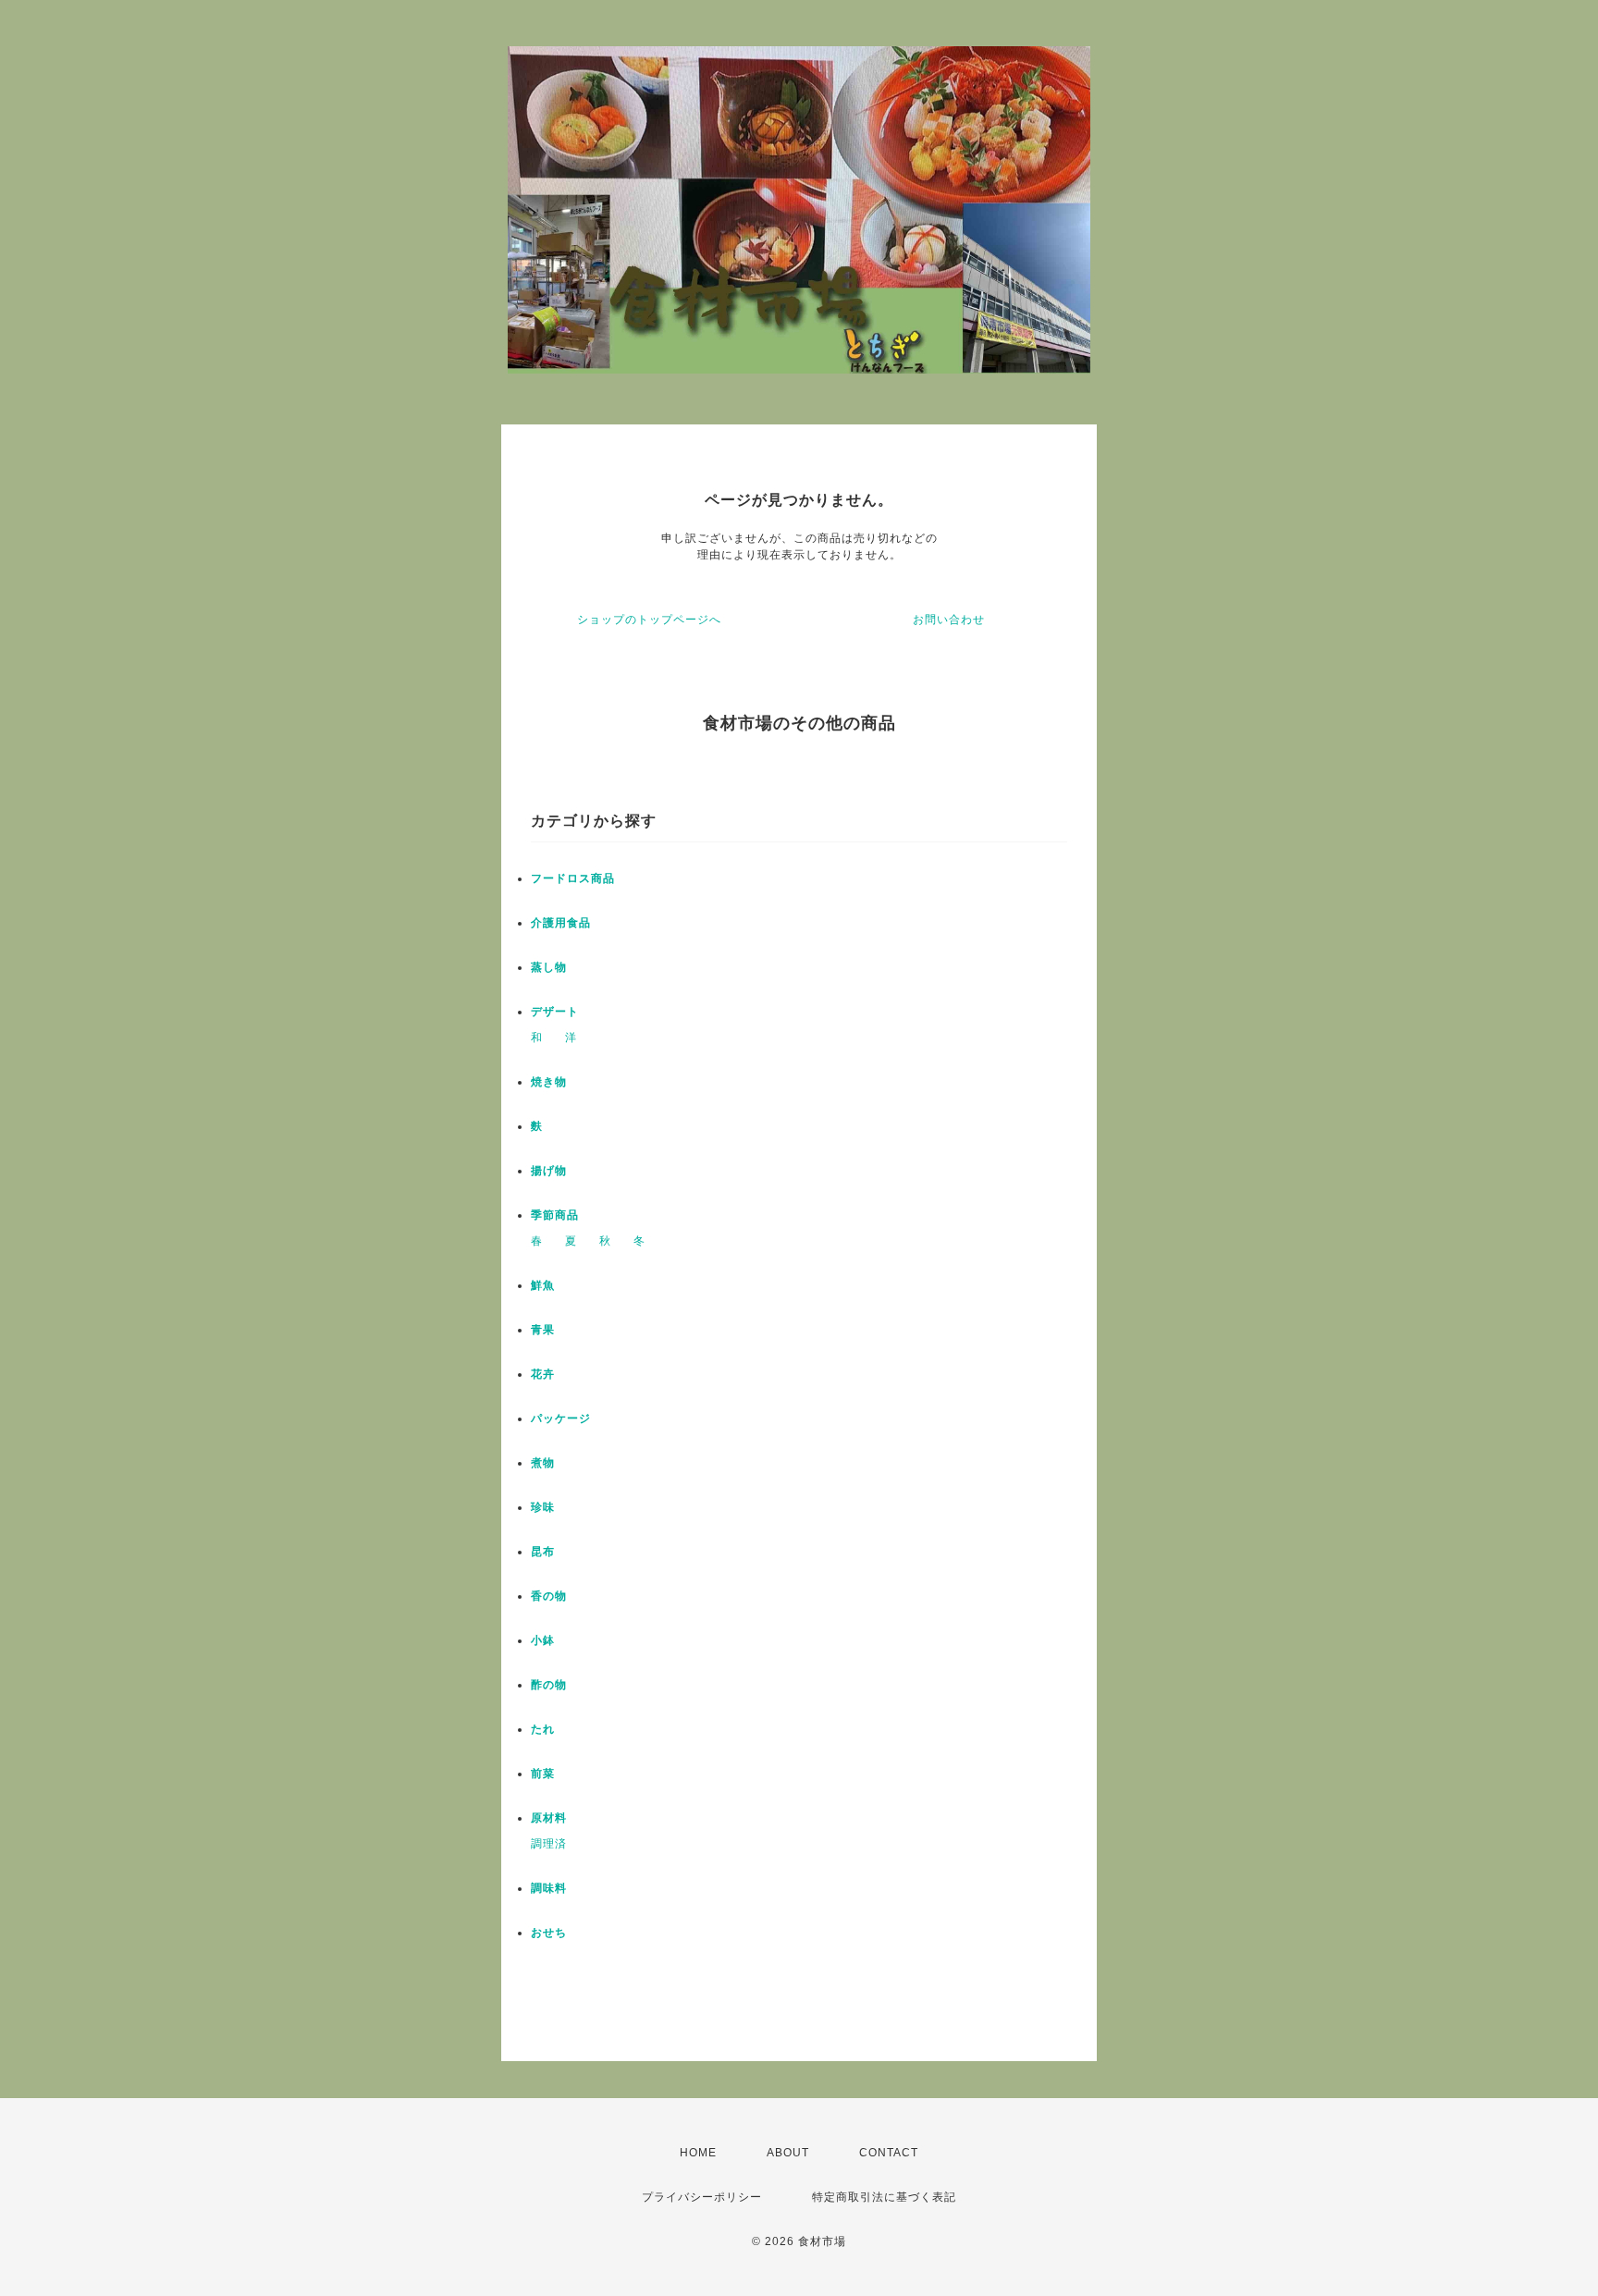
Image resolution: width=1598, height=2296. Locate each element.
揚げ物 (549, 1171)
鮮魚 (543, 1285)
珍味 (543, 1507)
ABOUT (788, 2153)
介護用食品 (561, 923)
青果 (543, 1330)
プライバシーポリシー (702, 2197)
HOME (698, 2153)
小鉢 (543, 1640)
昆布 (543, 1552)
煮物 (543, 1463)
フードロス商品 (573, 878)
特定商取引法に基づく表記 (884, 2197)
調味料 (549, 1888)
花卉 (543, 1374)
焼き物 (549, 1082)
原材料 (549, 1818)
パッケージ (561, 1418)
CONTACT (889, 2153)
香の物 (549, 1596)
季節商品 (555, 1215)
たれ (543, 1729)
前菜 (543, 1774)
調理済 (549, 1844)
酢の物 (549, 1685)
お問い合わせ (949, 620)
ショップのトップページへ (649, 620)
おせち (549, 1933)
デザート (555, 1012)
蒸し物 (549, 967)
